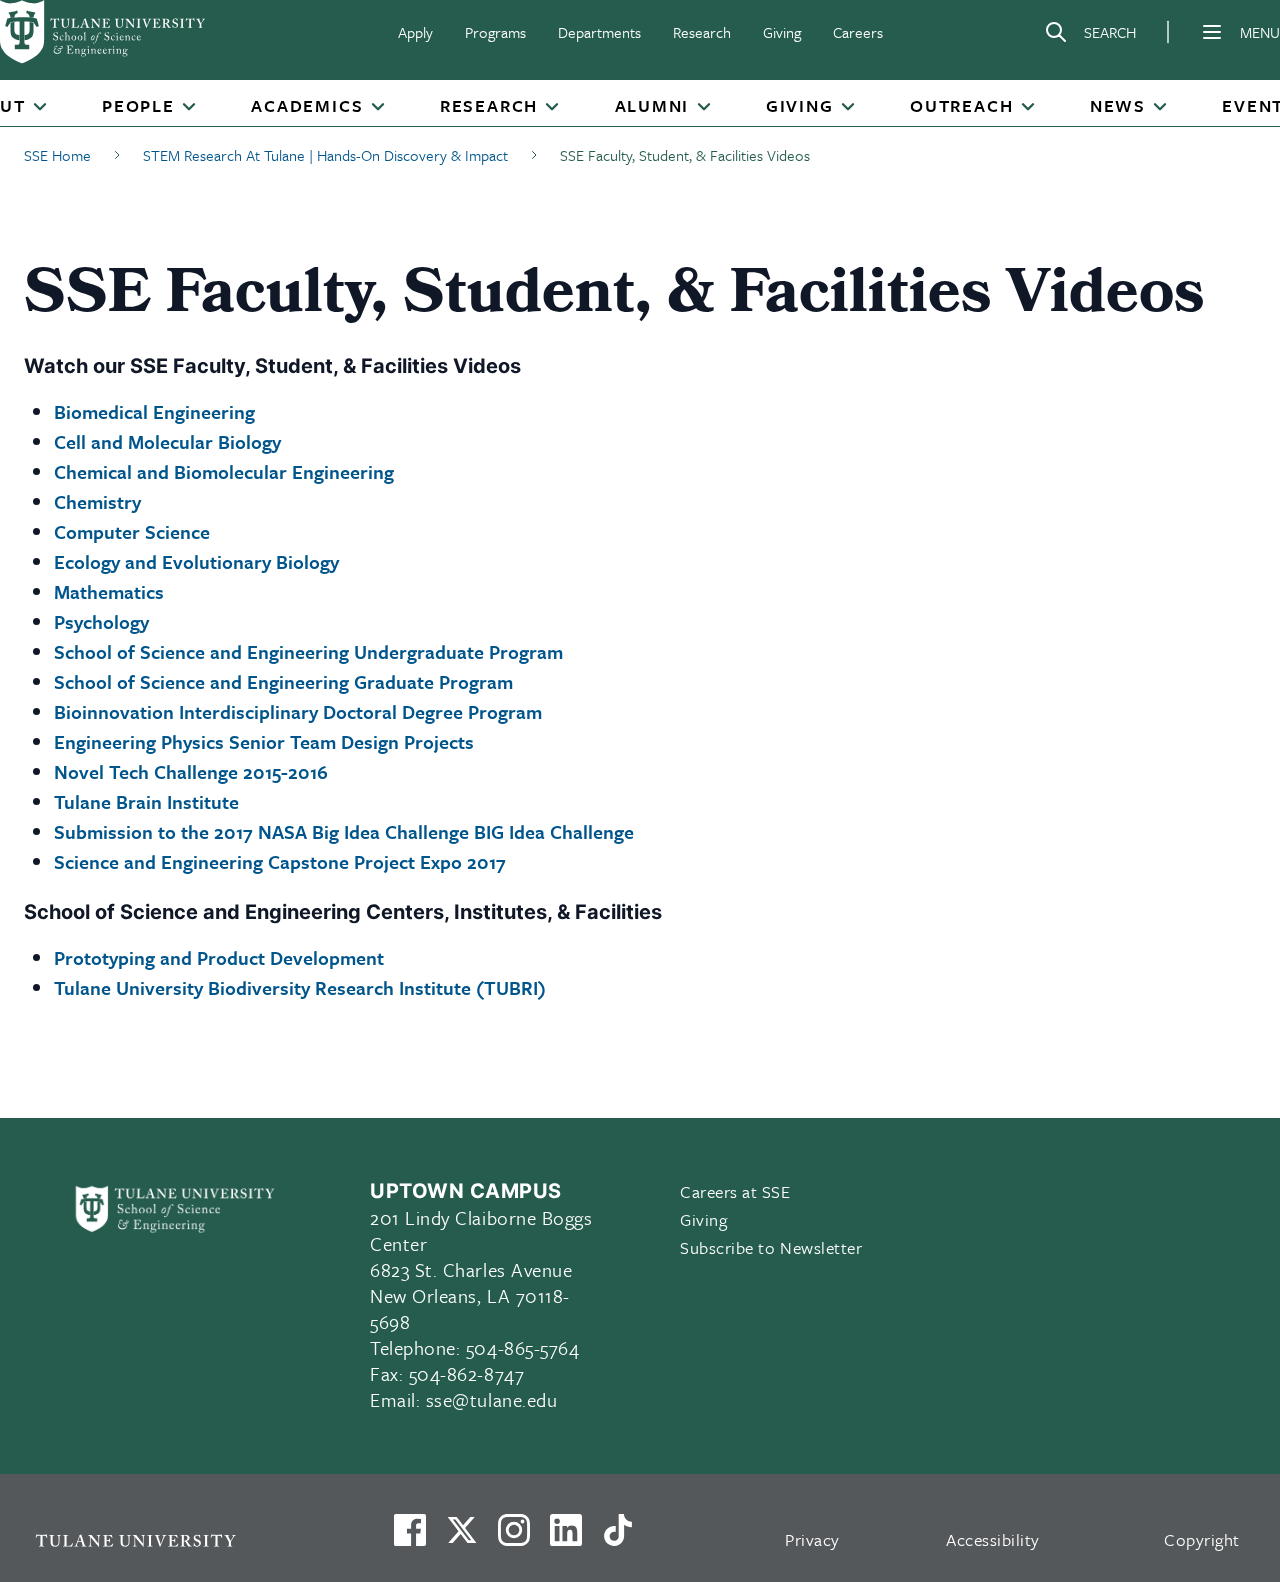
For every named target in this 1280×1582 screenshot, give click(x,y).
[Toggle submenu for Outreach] (1027, 108)
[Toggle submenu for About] (40, 108)
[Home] (104, 32)
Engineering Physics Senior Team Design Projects (264, 741)
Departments (599, 32)
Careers (858, 32)
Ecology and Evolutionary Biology (196, 561)
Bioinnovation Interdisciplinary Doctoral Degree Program (298, 711)
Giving (782, 32)
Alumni (652, 106)
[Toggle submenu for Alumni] (703, 108)
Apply (415, 32)
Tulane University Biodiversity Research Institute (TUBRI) (300, 987)
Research (702, 32)
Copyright (1202, 1539)
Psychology (101, 621)
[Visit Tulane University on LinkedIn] (566, 1538)
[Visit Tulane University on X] (462, 1538)
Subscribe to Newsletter (771, 1247)
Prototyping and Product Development (219, 957)
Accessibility (993, 1539)
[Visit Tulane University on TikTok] (618, 1538)
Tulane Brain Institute (146, 801)
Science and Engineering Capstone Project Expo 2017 (280, 861)
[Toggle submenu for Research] (552, 108)
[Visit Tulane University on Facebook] (410, 1538)
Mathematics (109, 591)
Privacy (812, 1539)
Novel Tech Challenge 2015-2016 (191, 771)
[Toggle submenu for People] (189, 108)
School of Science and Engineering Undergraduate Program (308, 651)
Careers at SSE (735, 1191)
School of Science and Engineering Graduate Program (283, 681)
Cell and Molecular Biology (167, 441)
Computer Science (132, 531)
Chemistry (97, 501)
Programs (495, 32)
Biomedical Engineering (154, 411)
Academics (307, 106)
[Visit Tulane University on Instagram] (514, 1538)
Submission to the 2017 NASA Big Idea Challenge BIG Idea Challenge (344, 831)
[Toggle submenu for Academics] (377, 108)
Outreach (961, 106)
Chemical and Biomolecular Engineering (224, 471)
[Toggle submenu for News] (1160, 108)
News (1118, 106)
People (138, 106)
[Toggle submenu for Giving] (848, 108)
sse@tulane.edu (492, 1399)
